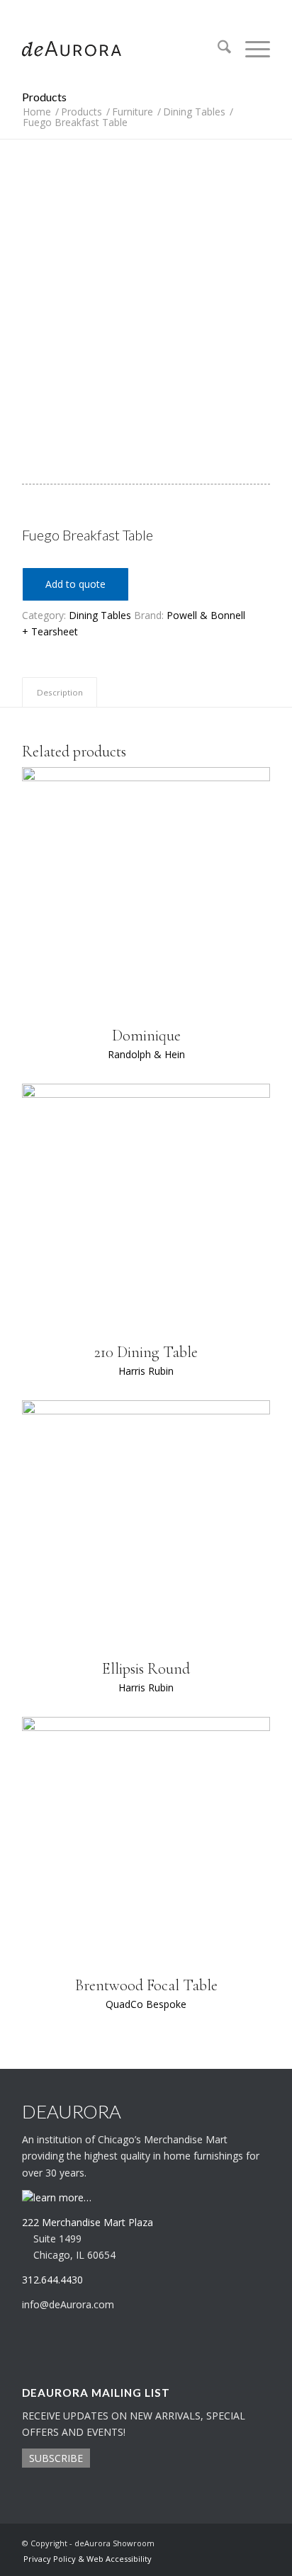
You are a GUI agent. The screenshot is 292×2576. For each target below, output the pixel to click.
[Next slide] (260, 299)
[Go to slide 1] (137, 416)
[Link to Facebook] (259, 2542)
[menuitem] (217, 49)
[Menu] (251, 49)
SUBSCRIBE (56, 2458)
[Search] (217, 49)
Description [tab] (60, 692)
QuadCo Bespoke (146, 2004)
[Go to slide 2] (156, 416)
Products (44, 97)
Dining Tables (100, 615)
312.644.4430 (146, 10)
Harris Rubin (146, 1371)
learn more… (62, 2197)
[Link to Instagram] (238, 2542)
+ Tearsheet (50, 631)
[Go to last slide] (32, 299)
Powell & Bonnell (206, 615)
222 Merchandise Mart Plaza (88, 2222)
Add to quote (75, 584)
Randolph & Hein (146, 1054)
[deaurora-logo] (121, 49)
